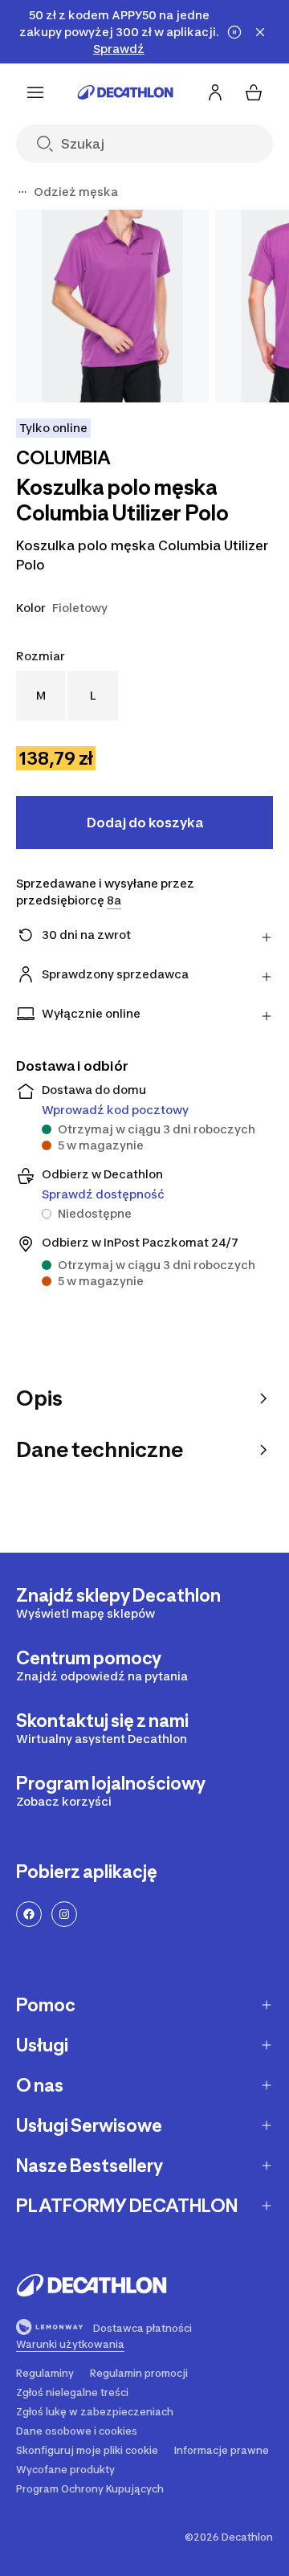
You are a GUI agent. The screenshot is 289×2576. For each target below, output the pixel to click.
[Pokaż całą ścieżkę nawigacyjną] (22, 192)
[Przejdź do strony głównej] (125, 92)
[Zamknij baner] (260, 32)
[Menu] (35, 92)
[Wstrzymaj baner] (234, 32)
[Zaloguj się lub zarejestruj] (215, 92)
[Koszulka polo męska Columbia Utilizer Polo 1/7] (112, 306)
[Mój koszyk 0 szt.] (254, 92)
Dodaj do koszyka (145, 823)
